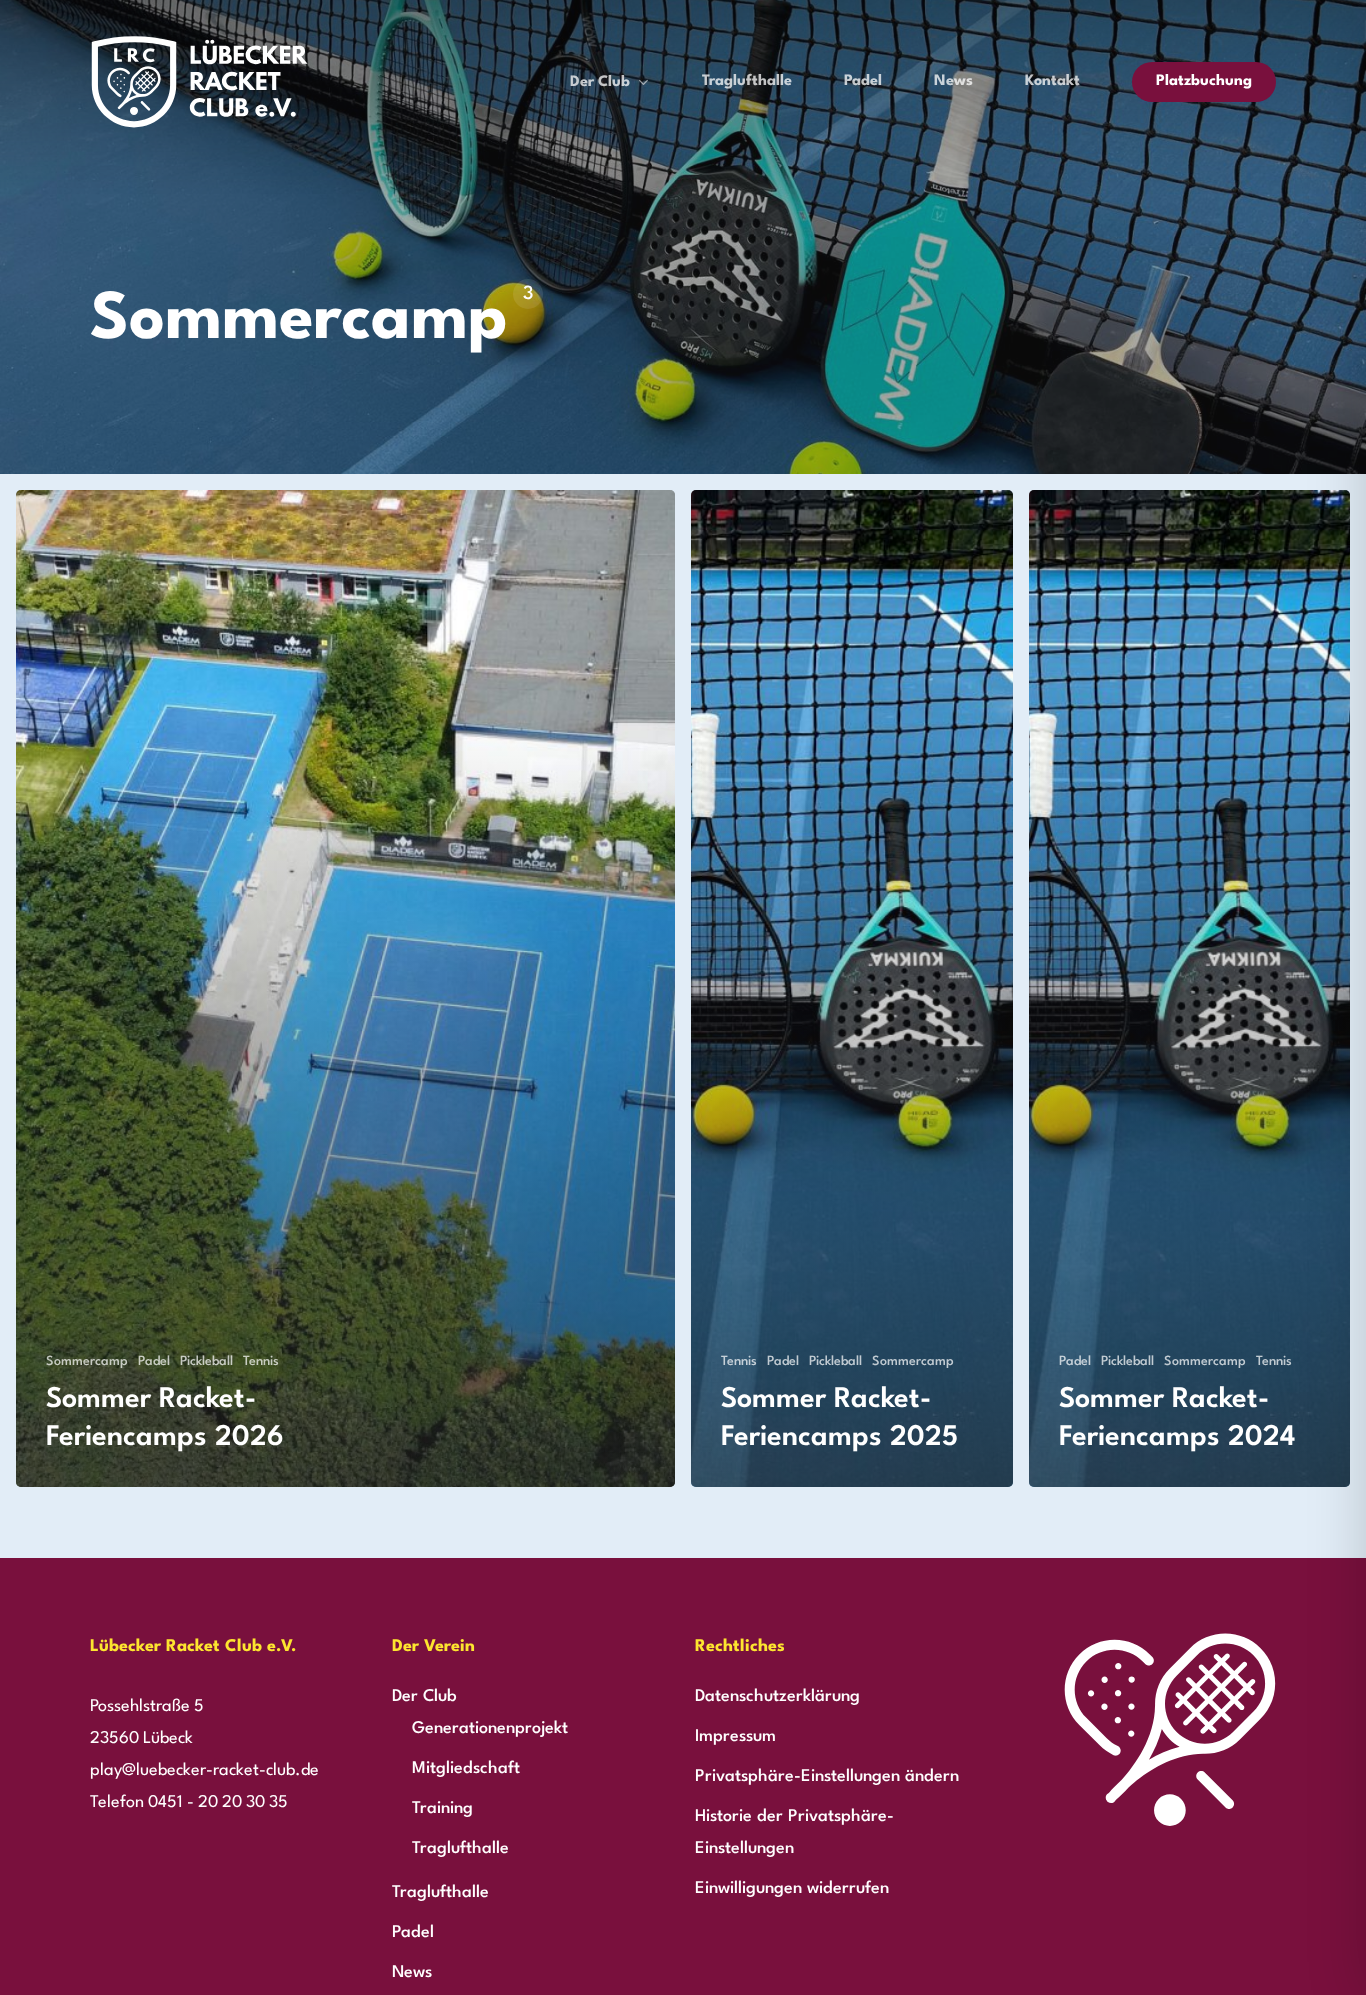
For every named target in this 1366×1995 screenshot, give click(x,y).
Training (442, 1808)
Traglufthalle (460, 1848)
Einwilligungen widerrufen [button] (792, 1888)
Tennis (261, 1361)
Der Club (424, 1696)
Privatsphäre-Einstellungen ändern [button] (827, 1776)
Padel (154, 1361)
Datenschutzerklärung (777, 1696)
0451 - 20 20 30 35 (218, 1802)
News (412, 1972)
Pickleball (206, 1361)
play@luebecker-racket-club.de (204, 1770)
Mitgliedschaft (466, 1768)
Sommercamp (87, 1361)
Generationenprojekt (490, 1728)
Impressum (735, 1736)
